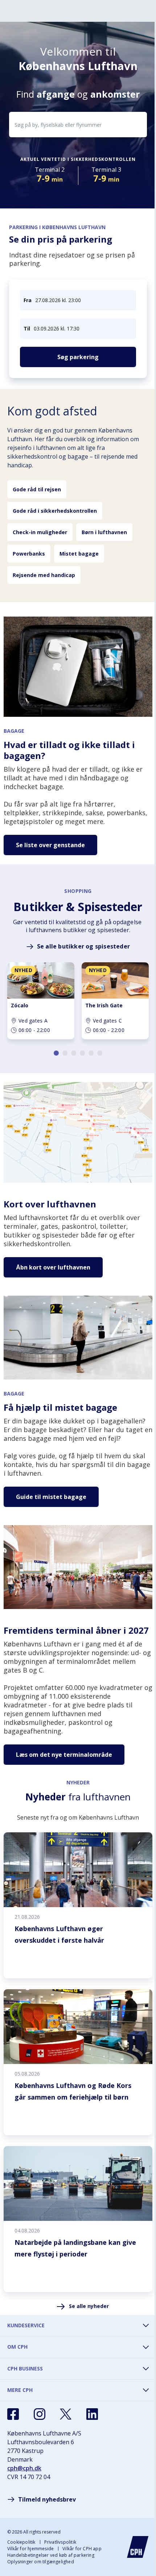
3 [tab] (74, 1053)
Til (27, 328)
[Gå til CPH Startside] (138, 2547)
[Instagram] (40, 2414)
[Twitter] (66, 2414)
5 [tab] (91, 1053)
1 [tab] (56, 1053)
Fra (28, 300)
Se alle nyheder (89, 2306)
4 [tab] (82, 1053)
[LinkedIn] (92, 2414)
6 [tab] (100, 1053)
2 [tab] (65, 1053)
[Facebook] (13, 2414)
